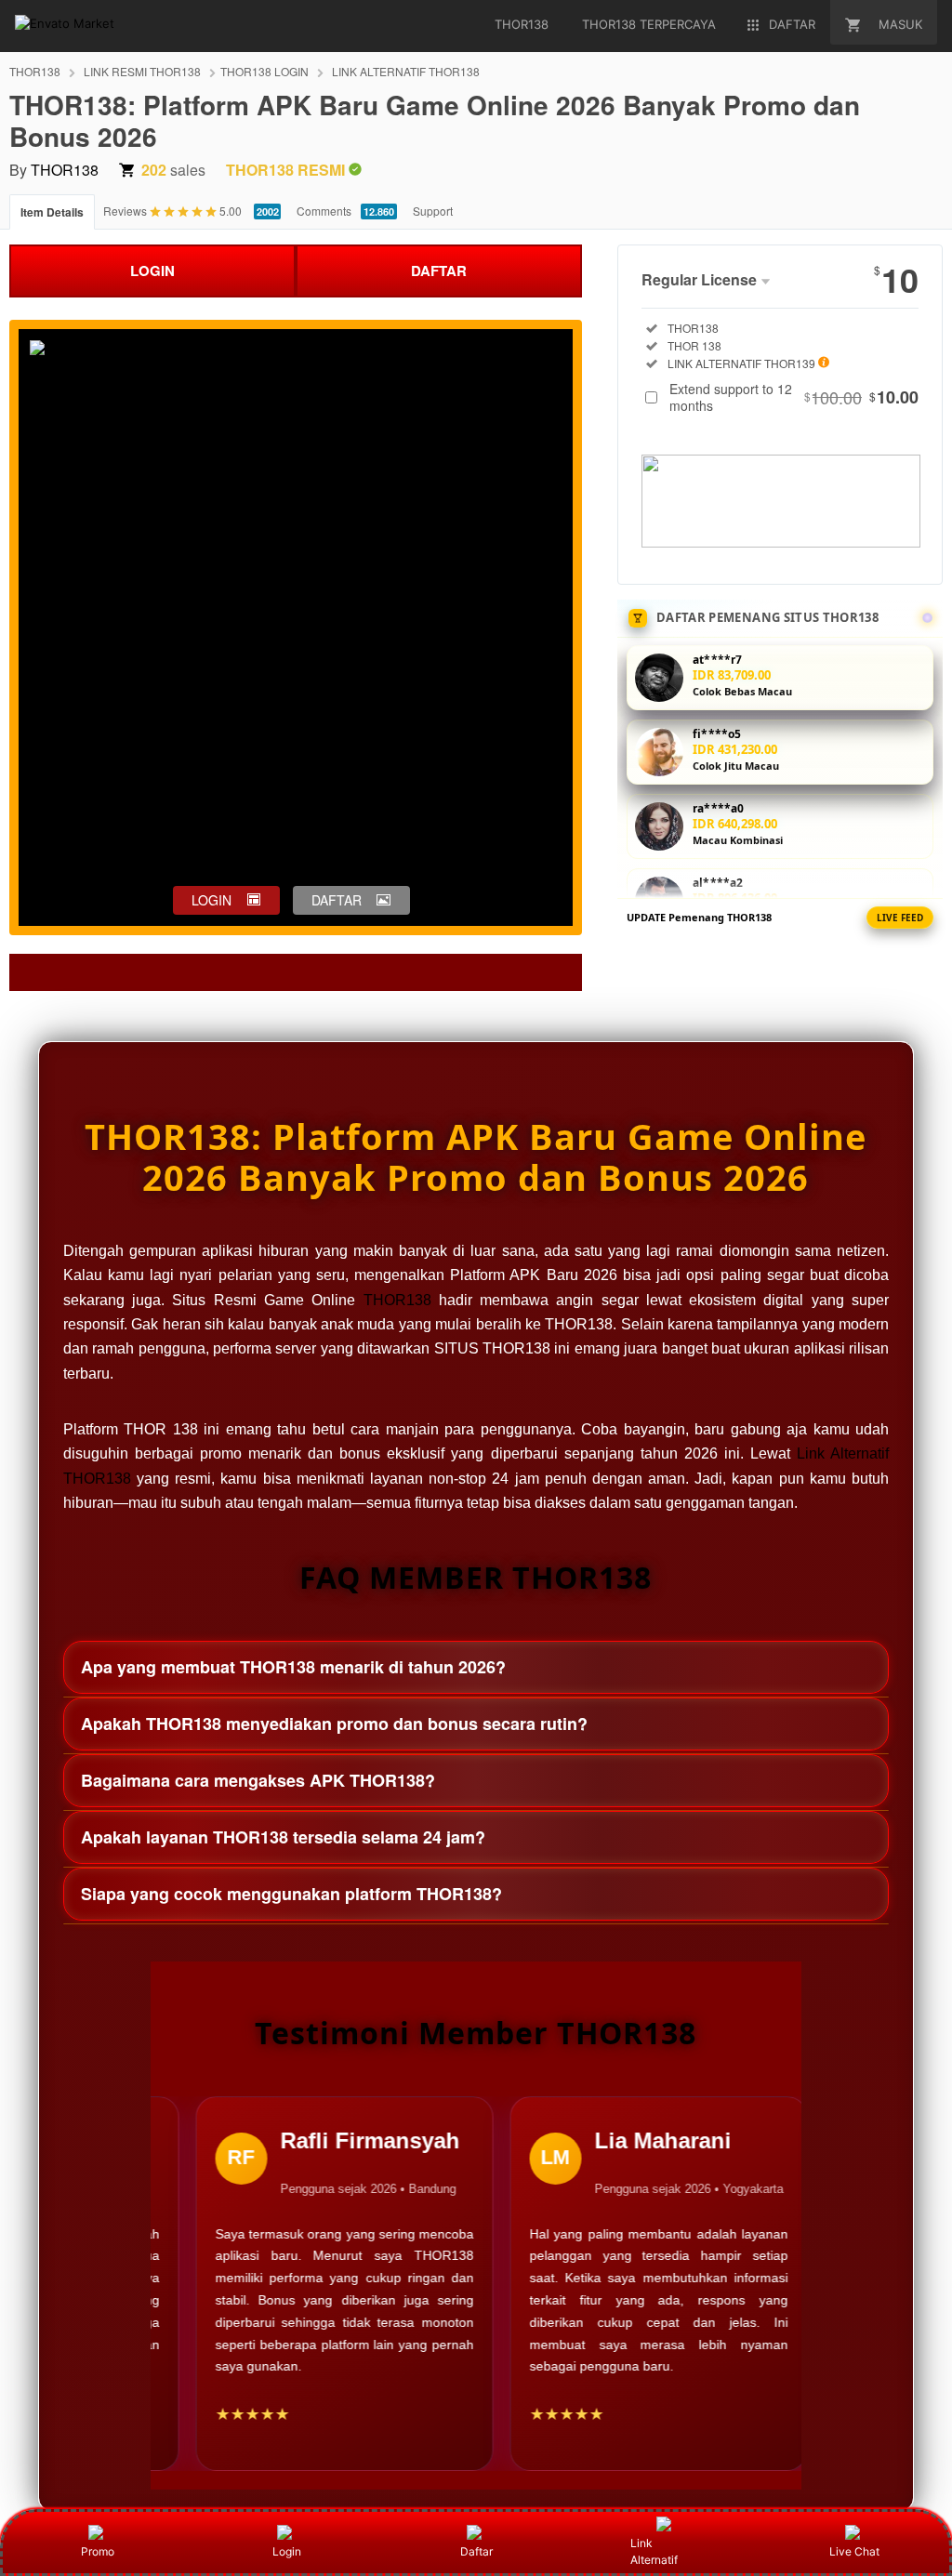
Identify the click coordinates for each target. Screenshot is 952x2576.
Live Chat (854, 2551)
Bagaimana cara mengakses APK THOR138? (258, 1780)
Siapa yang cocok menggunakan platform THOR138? (291, 1894)
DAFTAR (439, 271)
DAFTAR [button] (337, 900)
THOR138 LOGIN (264, 71)
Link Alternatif (654, 2551)
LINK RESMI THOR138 (142, 71)
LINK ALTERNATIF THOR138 (406, 71)
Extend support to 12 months (794, 397)
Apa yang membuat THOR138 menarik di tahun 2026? (293, 1667)
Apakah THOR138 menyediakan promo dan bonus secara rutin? (334, 1724)
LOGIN (152, 271)
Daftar (476, 2551)
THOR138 (35, 71)
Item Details (52, 212)
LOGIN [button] (212, 900)
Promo (98, 2551)
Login (287, 2551)
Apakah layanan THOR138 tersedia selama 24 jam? (283, 1837)
